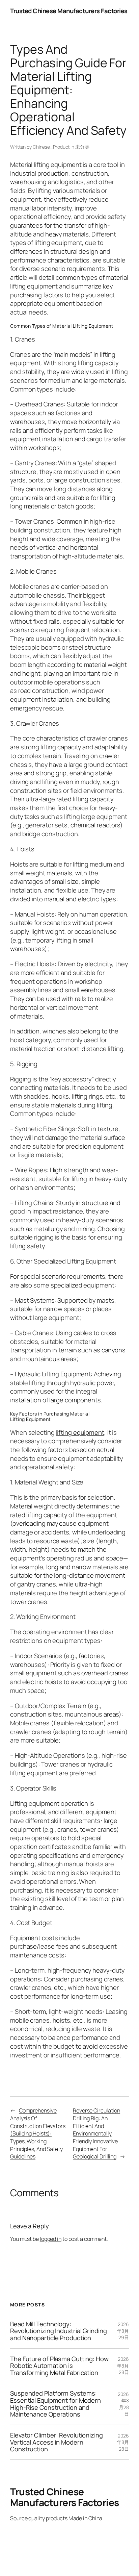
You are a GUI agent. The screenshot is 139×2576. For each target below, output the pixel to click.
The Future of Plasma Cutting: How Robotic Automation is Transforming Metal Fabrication (59, 2366)
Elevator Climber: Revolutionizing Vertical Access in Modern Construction (57, 2442)
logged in (51, 2239)
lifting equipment (80, 1432)
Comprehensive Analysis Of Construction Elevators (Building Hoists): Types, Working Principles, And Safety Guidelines (38, 2133)
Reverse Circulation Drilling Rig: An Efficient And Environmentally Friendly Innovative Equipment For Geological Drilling (96, 2133)
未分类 (82, 147)
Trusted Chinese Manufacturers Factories (69, 11)
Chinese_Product (51, 147)
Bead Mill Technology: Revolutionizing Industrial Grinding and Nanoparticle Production (59, 2331)
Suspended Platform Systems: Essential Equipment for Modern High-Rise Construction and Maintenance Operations (55, 2404)
